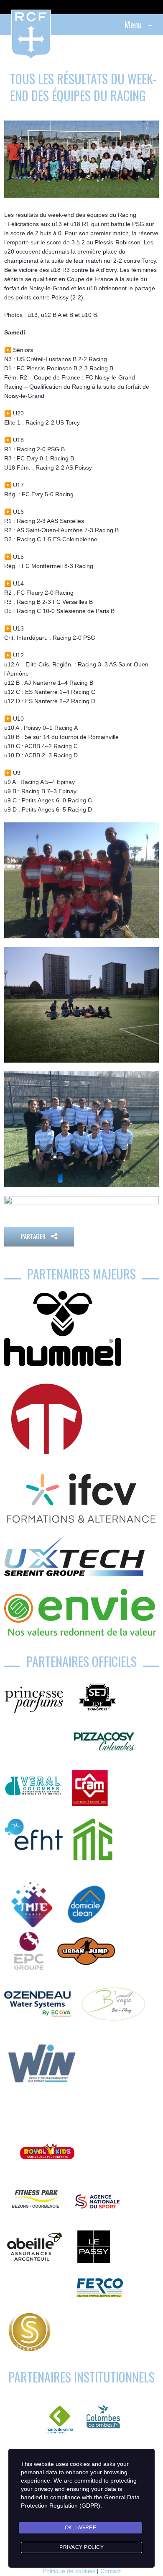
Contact (111, 2571)
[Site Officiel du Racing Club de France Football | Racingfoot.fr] (8, 25)
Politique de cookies (69, 2571)
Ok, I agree (81, 2528)
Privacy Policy (81, 2547)
